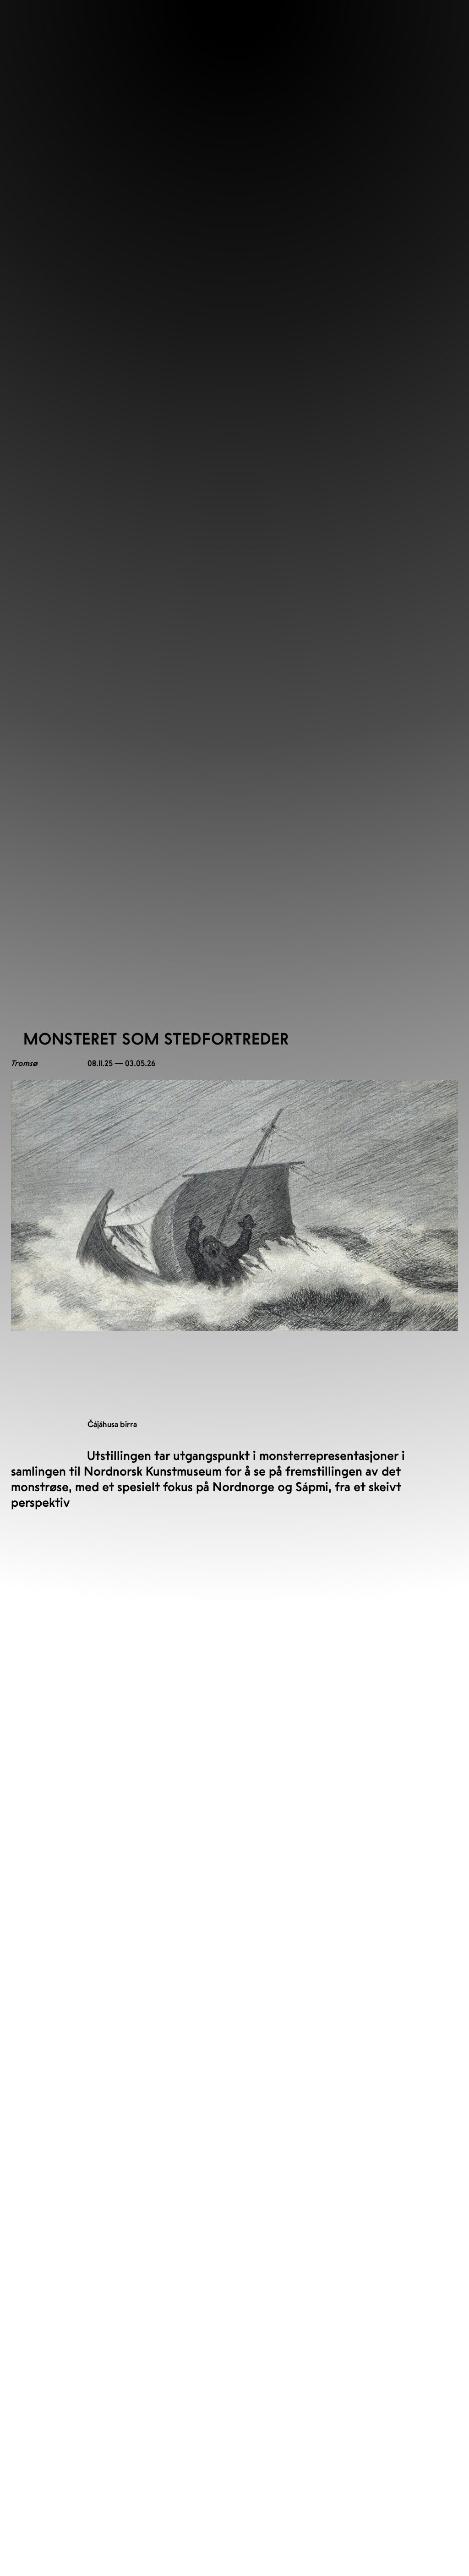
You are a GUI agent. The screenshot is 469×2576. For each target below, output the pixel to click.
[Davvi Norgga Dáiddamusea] (34, 1622)
